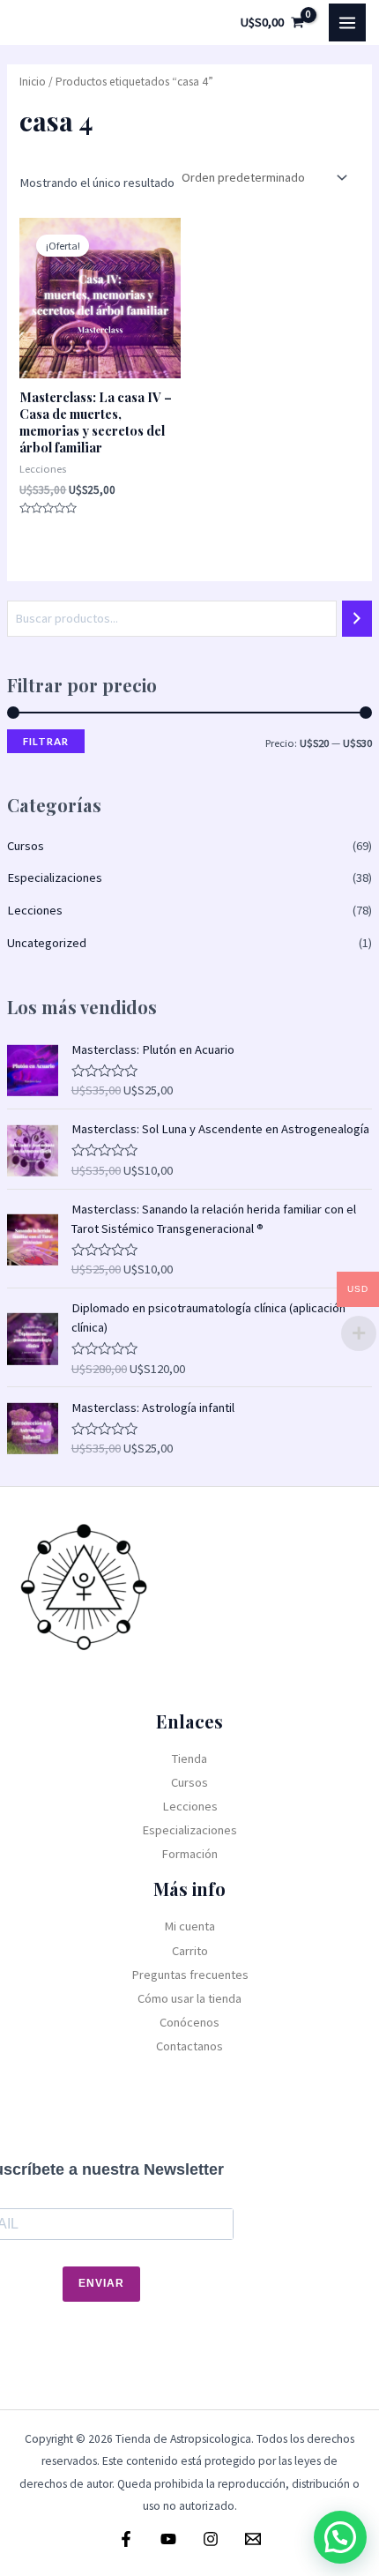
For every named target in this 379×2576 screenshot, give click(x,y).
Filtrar (46, 741)
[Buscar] (357, 618)
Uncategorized (47, 943)
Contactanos (189, 2046)
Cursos (26, 846)
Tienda (189, 1758)
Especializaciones (55, 877)
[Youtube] (168, 2539)
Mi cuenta (189, 1926)
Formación (189, 1854)
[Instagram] (211, 2539)
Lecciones (35, 910)
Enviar (101, 2283)
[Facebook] (126, 2539)
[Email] (253, 2539)
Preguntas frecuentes (190, 1975)
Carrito (190, 1951)
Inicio (33, 82)
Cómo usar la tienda (189, 1998)
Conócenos (189, 2022)
